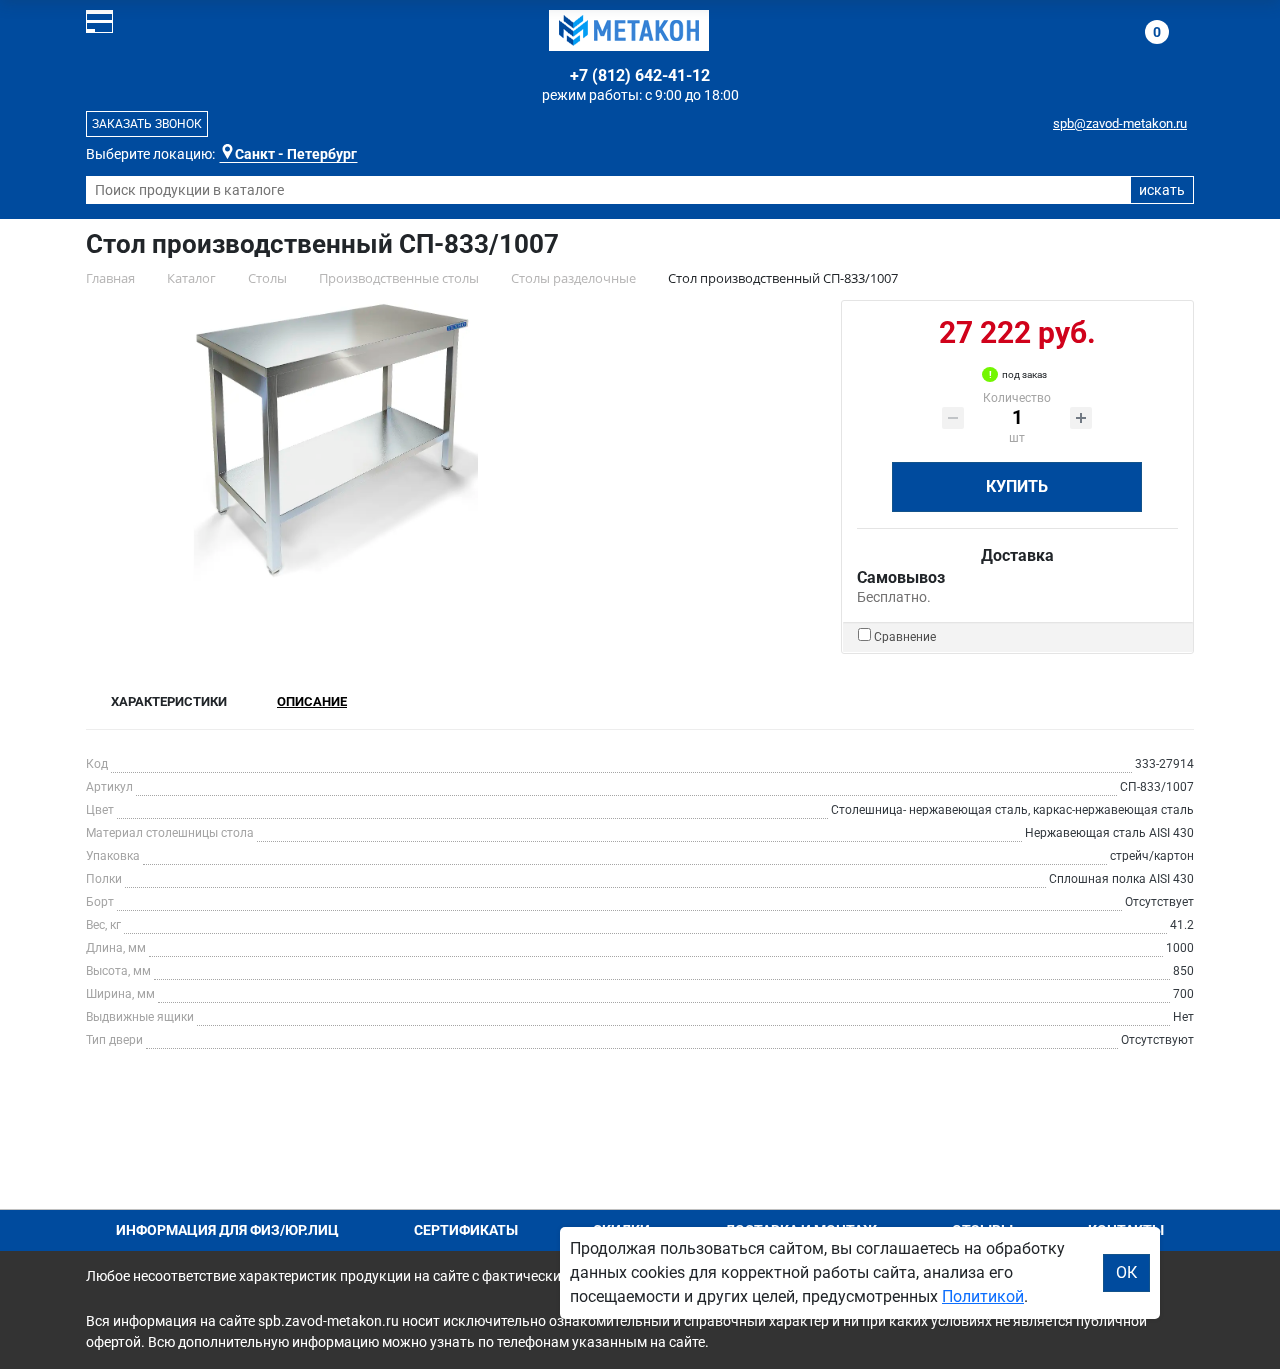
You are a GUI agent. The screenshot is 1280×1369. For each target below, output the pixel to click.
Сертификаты (466, 1230)
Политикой (983, 1296)
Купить (1017, 486)
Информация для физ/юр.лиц (227, 1230)
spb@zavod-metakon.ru (1120, 123)
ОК (1126, 1272)
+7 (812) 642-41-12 (640, 75)
